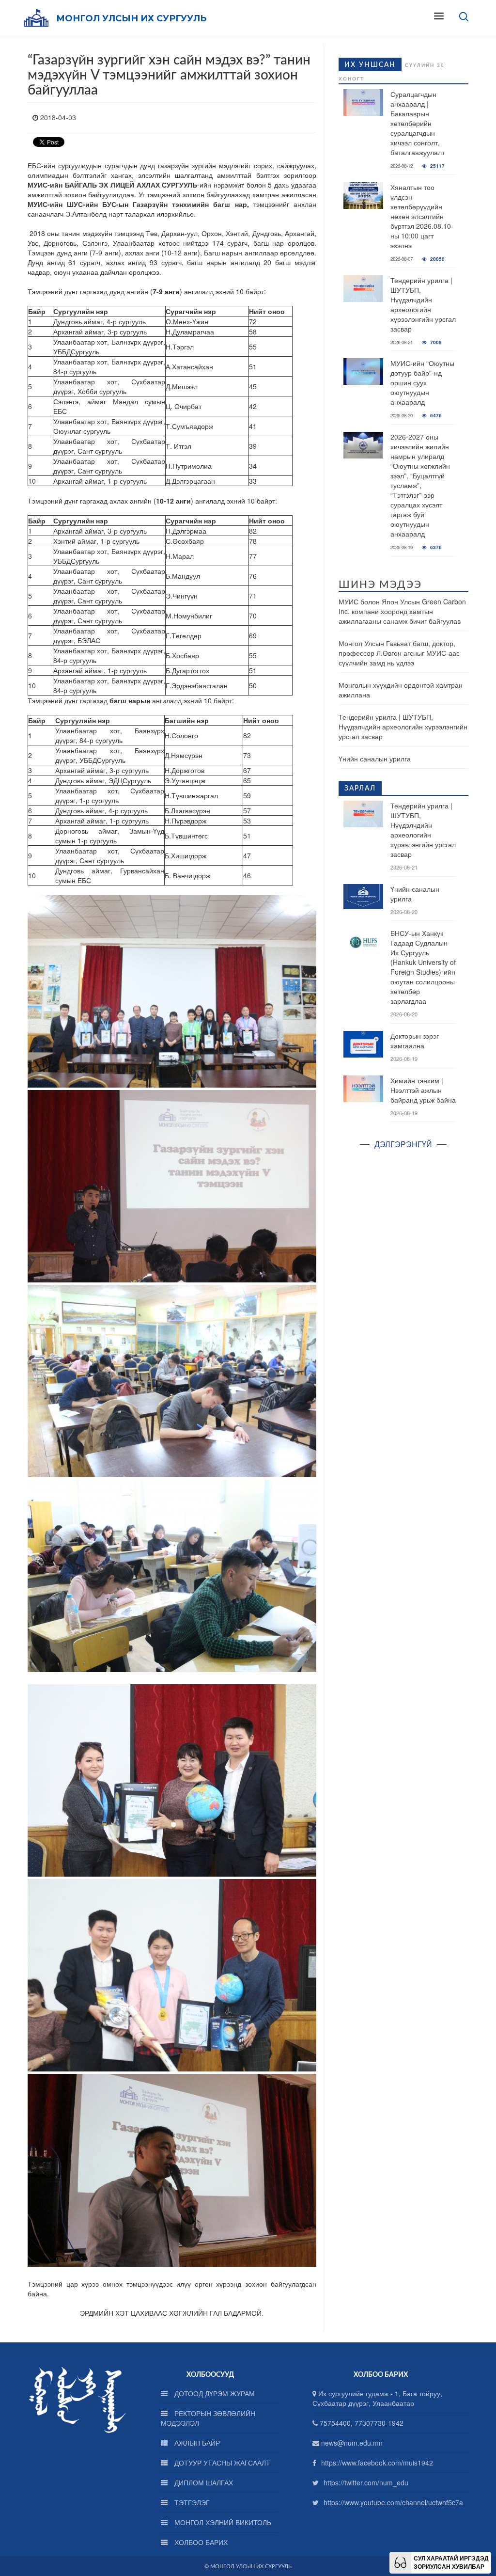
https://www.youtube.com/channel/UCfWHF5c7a (393, 2502)
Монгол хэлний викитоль (222, 2522)
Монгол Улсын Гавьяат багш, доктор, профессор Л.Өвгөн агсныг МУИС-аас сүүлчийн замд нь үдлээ (399, 653)
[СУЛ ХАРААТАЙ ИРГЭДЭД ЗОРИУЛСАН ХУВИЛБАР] (400, 2561)
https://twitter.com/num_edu (366, 2482)
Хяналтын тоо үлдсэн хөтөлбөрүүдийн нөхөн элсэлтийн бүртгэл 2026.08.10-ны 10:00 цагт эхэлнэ (422, 216)
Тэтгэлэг (191, 2502)
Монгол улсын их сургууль (131, 18)
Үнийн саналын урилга (375, 759)
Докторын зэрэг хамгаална (415, 1041)
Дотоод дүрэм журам (214, 2393)
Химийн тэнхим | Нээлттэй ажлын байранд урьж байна (423, 1090)
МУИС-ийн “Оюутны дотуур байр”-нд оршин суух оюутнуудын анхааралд (422, 382)
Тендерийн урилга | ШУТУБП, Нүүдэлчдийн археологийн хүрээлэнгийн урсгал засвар (423, 304)
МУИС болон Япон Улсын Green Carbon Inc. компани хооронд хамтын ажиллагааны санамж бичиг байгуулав (402, 611)
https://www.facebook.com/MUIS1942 (377, 2463)
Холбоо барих (200, 2542)
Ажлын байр (196, 2443)
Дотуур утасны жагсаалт (221, 2463)
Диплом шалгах (203, 2482)
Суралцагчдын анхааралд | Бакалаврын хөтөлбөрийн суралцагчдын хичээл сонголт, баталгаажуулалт (418, 123)
